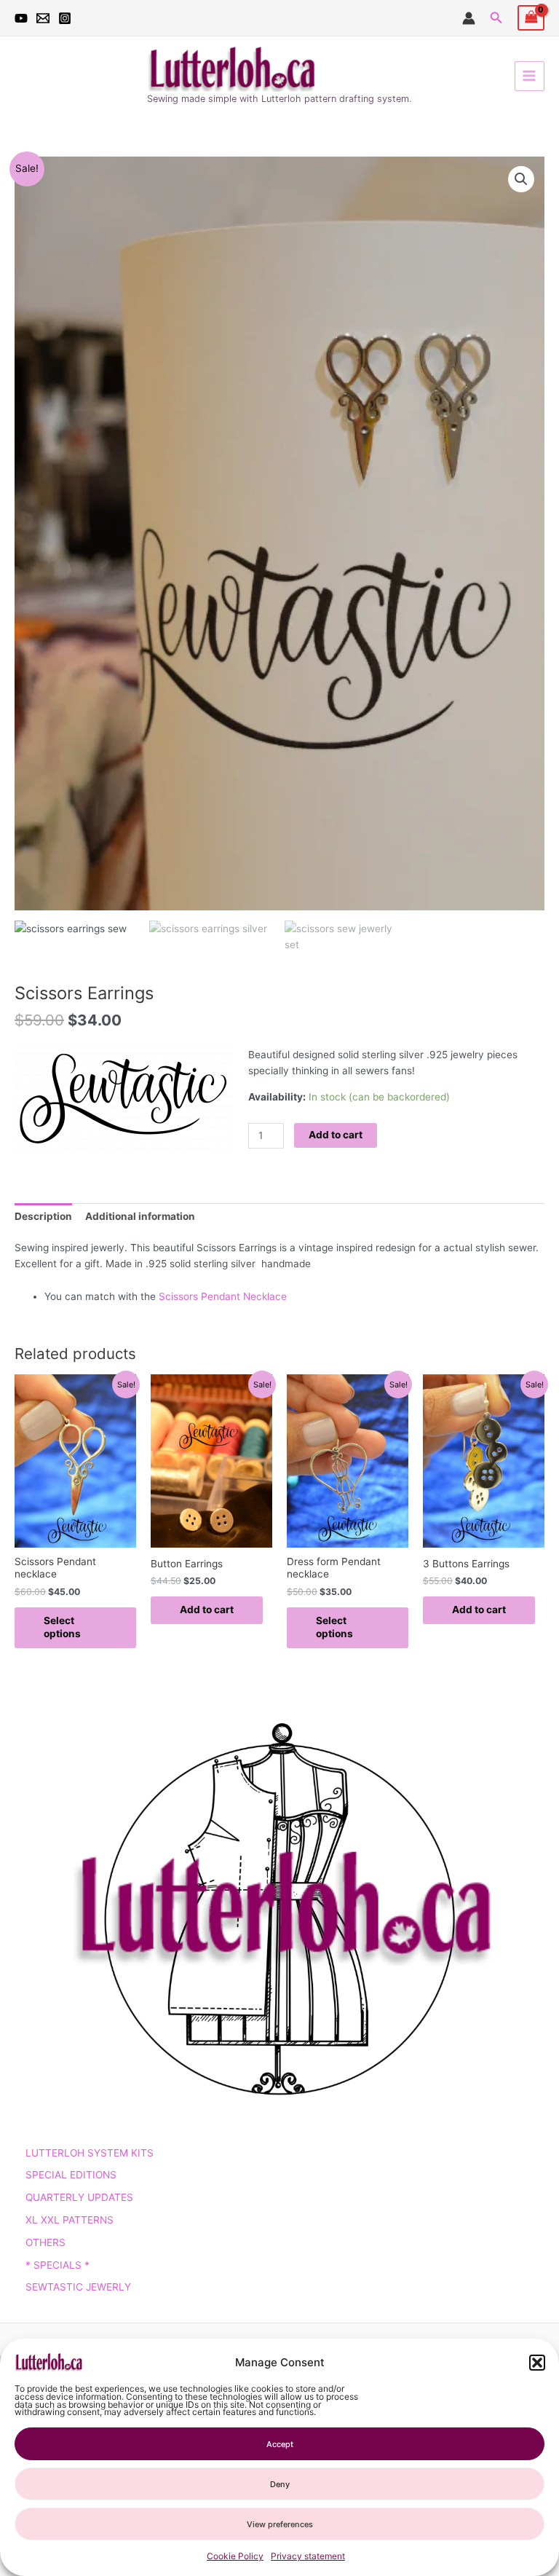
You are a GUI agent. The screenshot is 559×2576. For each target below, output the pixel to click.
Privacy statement (308, 2556)
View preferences (280, 2524)
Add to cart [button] (207, 1610)
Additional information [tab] (140, 1216)
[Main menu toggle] (530, 76)
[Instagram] (65, 18)
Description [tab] (43, 1216)
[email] (43, 18)
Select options (62, 1627)
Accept (280, 2444)
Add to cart (336, 1135)
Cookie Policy (235, 2556)
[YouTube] (21, 18)
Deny (280, 2484)
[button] (537, 2363)
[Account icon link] (469, 18)
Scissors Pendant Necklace (223, 1296)
